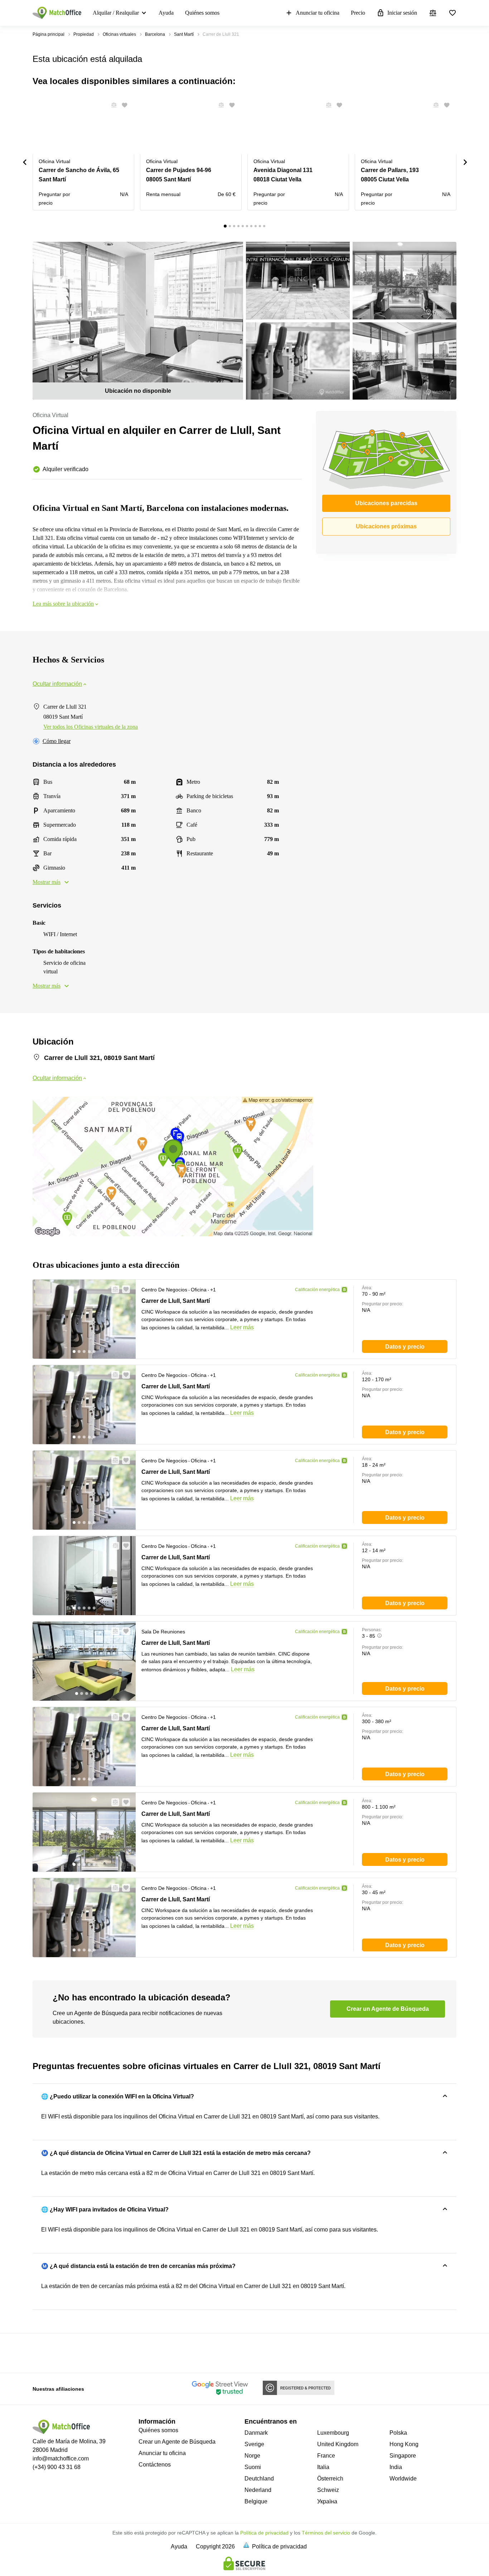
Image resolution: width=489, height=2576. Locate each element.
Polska (398, 2433)
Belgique (256, 2501)
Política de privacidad (264, 2533)
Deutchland (259, 2479)
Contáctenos (155, 2465)
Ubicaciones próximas (386, 526)
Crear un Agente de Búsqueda (177, 2442)
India (396, 2467)
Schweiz (328, 2490)
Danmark (256, 2433)
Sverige (254, 2444)
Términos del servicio (326, 2533)
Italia (323, 2467)
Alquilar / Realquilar (116, 13)
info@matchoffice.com (61, 2458)
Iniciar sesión (402, 13)
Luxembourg (333, 2433)
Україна (327, 2501)
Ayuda (166, 13)
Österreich (330, 2479)
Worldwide (403, 2479)
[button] (112, 105)
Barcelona (155, 34)
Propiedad (84, 34)
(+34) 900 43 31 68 (57, 2467)
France (326, 2456)
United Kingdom (338, 2444)
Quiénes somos (202, 13)
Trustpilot (43, 2352)
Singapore (403, 2456)
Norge (252, 2456)
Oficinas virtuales (119, 34)
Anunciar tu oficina (318, 13)
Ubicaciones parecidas (386, 503)
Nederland (258, 2490)
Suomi (253, 2467)
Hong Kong (404, 2444)
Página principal (49, 34)
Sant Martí (184, 34)
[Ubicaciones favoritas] (452, 13)
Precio (358, 13)
